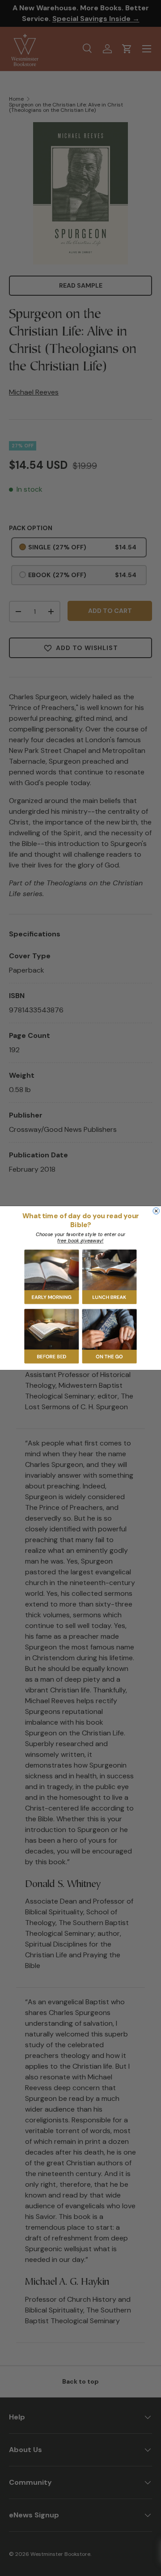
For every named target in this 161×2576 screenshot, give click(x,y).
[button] (52, 1277)
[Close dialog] (156, 1211)
